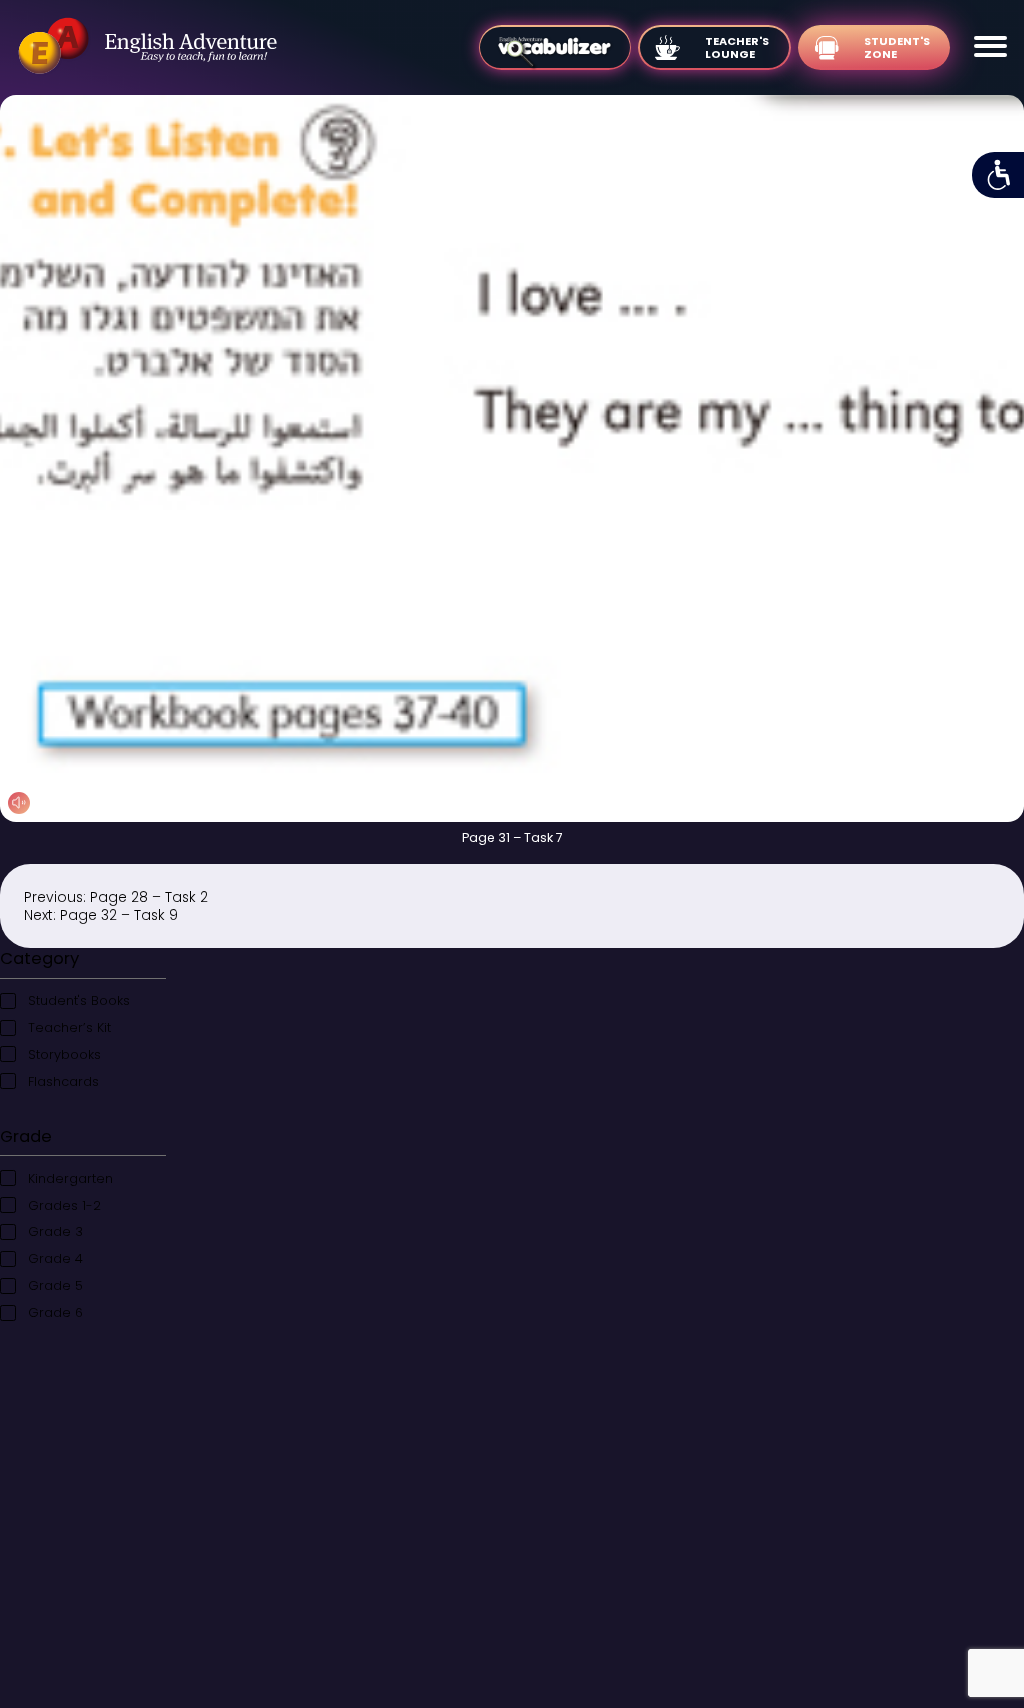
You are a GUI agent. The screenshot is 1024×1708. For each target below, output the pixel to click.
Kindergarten (70, 1178)
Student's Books (79, 1000)
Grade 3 (55, 1231)
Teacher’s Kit (69, 1027)
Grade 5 (55, 1285)
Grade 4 (55, 1258)
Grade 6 (55, 1312)
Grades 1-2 (64, 1205)
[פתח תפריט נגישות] (998, 175)
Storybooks (64, 1054)
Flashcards (63, 1081)
